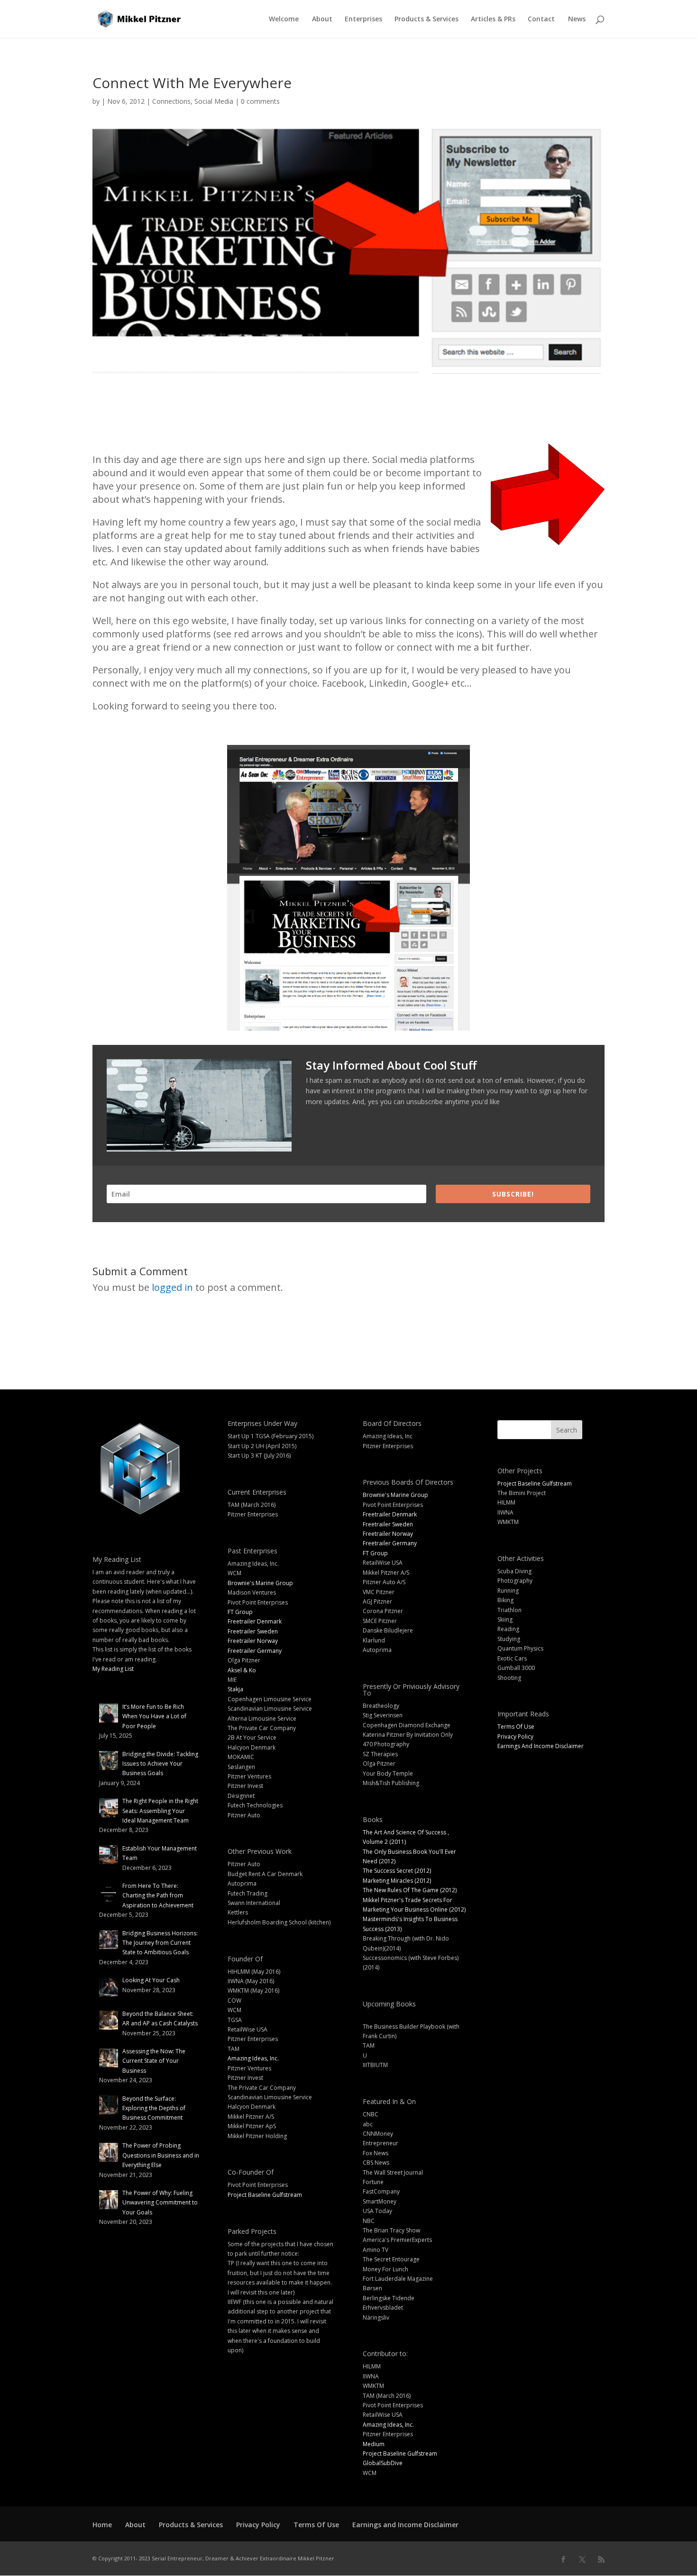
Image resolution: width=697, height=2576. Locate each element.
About (322, 19)
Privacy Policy (515, 1737)
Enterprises (363, 19)
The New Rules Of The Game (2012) (410, 1890)
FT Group (240, 1612)
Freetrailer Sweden (253, 1631)
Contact (541, 19)
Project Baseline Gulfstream (265, 2195)
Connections (171, 101)
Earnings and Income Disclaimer (405, 2525)
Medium (374, 2444)
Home (102, 2525)
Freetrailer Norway (253, 1641)
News (577, 19)
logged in (172, 1287)
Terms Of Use (516, 1727)
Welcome (284, 19)
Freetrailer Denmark (255, 1621)
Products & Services (426, 19)
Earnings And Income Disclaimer (541, 1746)
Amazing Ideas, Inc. (253, 2058)
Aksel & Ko (242, 1670)
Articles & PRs (493, 19)
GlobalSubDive (383, 2463)
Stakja (235, 1689)
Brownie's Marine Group (260, 1583)
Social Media (214, 101)
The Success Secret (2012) (397, 1871)
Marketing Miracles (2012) (397, 1881)
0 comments (260, 101)
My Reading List (113, 1669)
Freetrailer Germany (255, 1651)
